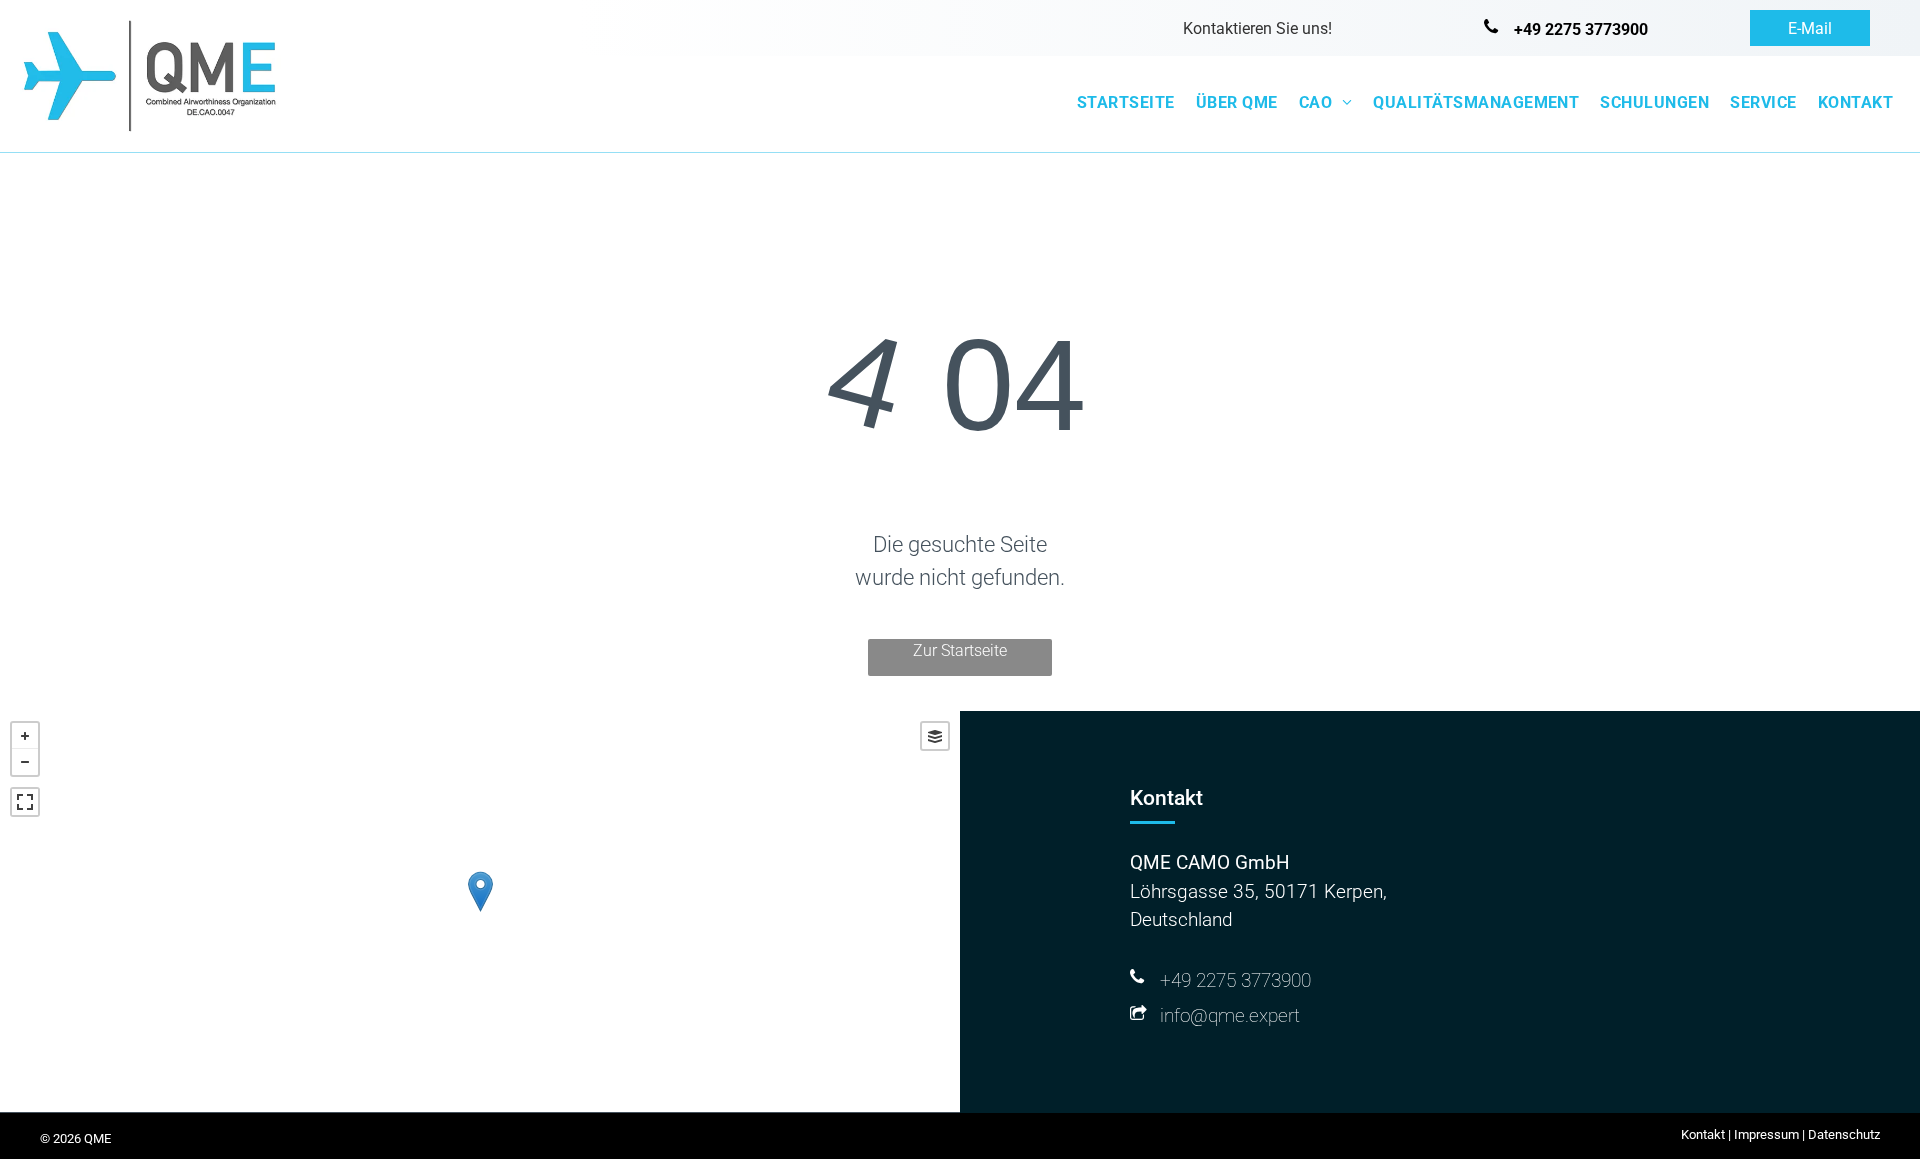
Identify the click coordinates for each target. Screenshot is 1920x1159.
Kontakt (1703, 1134)
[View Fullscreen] (25, 802)
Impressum (1766, 1134)
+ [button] (25, 736)
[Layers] (935, 736)
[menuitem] (1122, 103)
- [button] (25, 762)
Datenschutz (1844, 1134)
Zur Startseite (960, 650)
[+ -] (480, 911)
